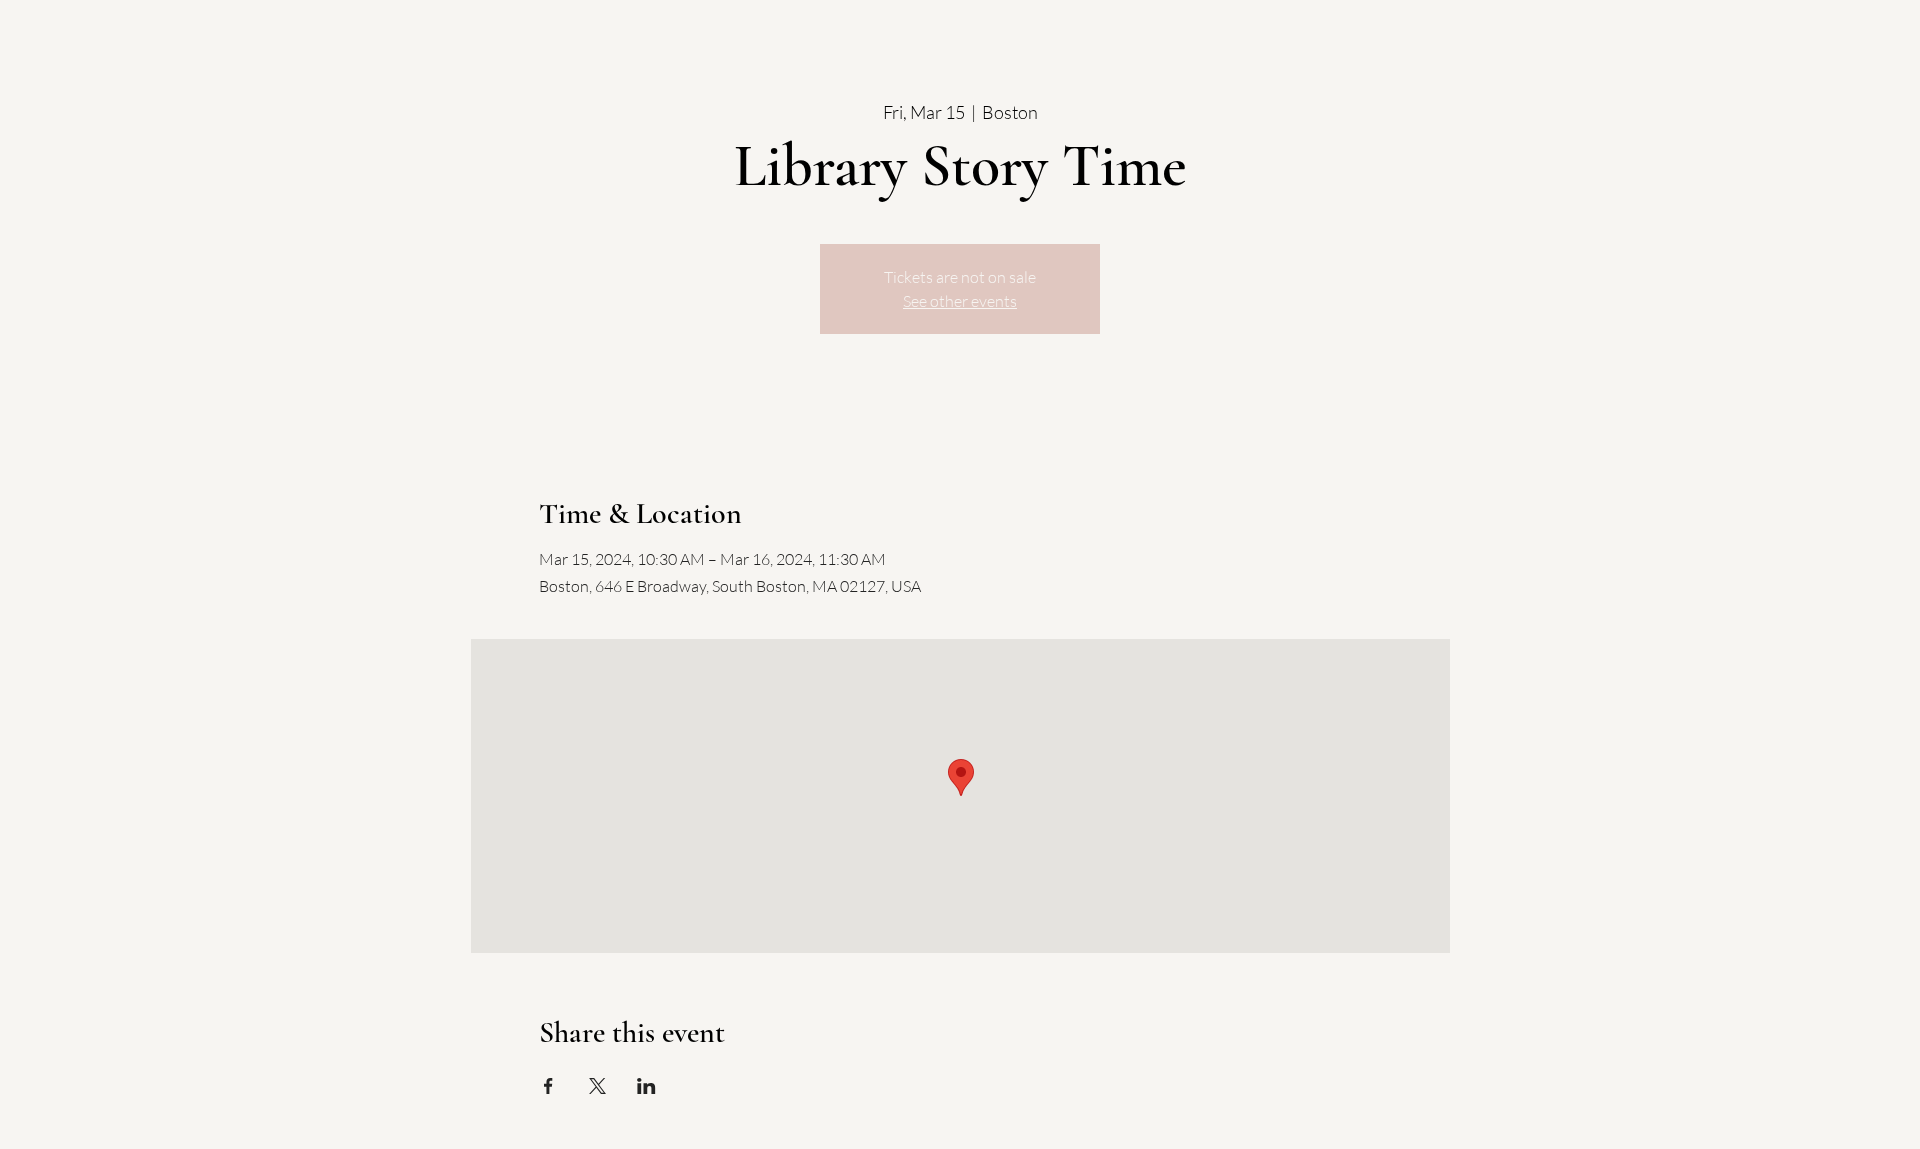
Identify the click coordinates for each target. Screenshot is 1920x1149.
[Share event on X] (597, 1086)
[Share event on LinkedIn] (646, 1086)
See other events (960, 301)
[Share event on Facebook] (548, 1086)
